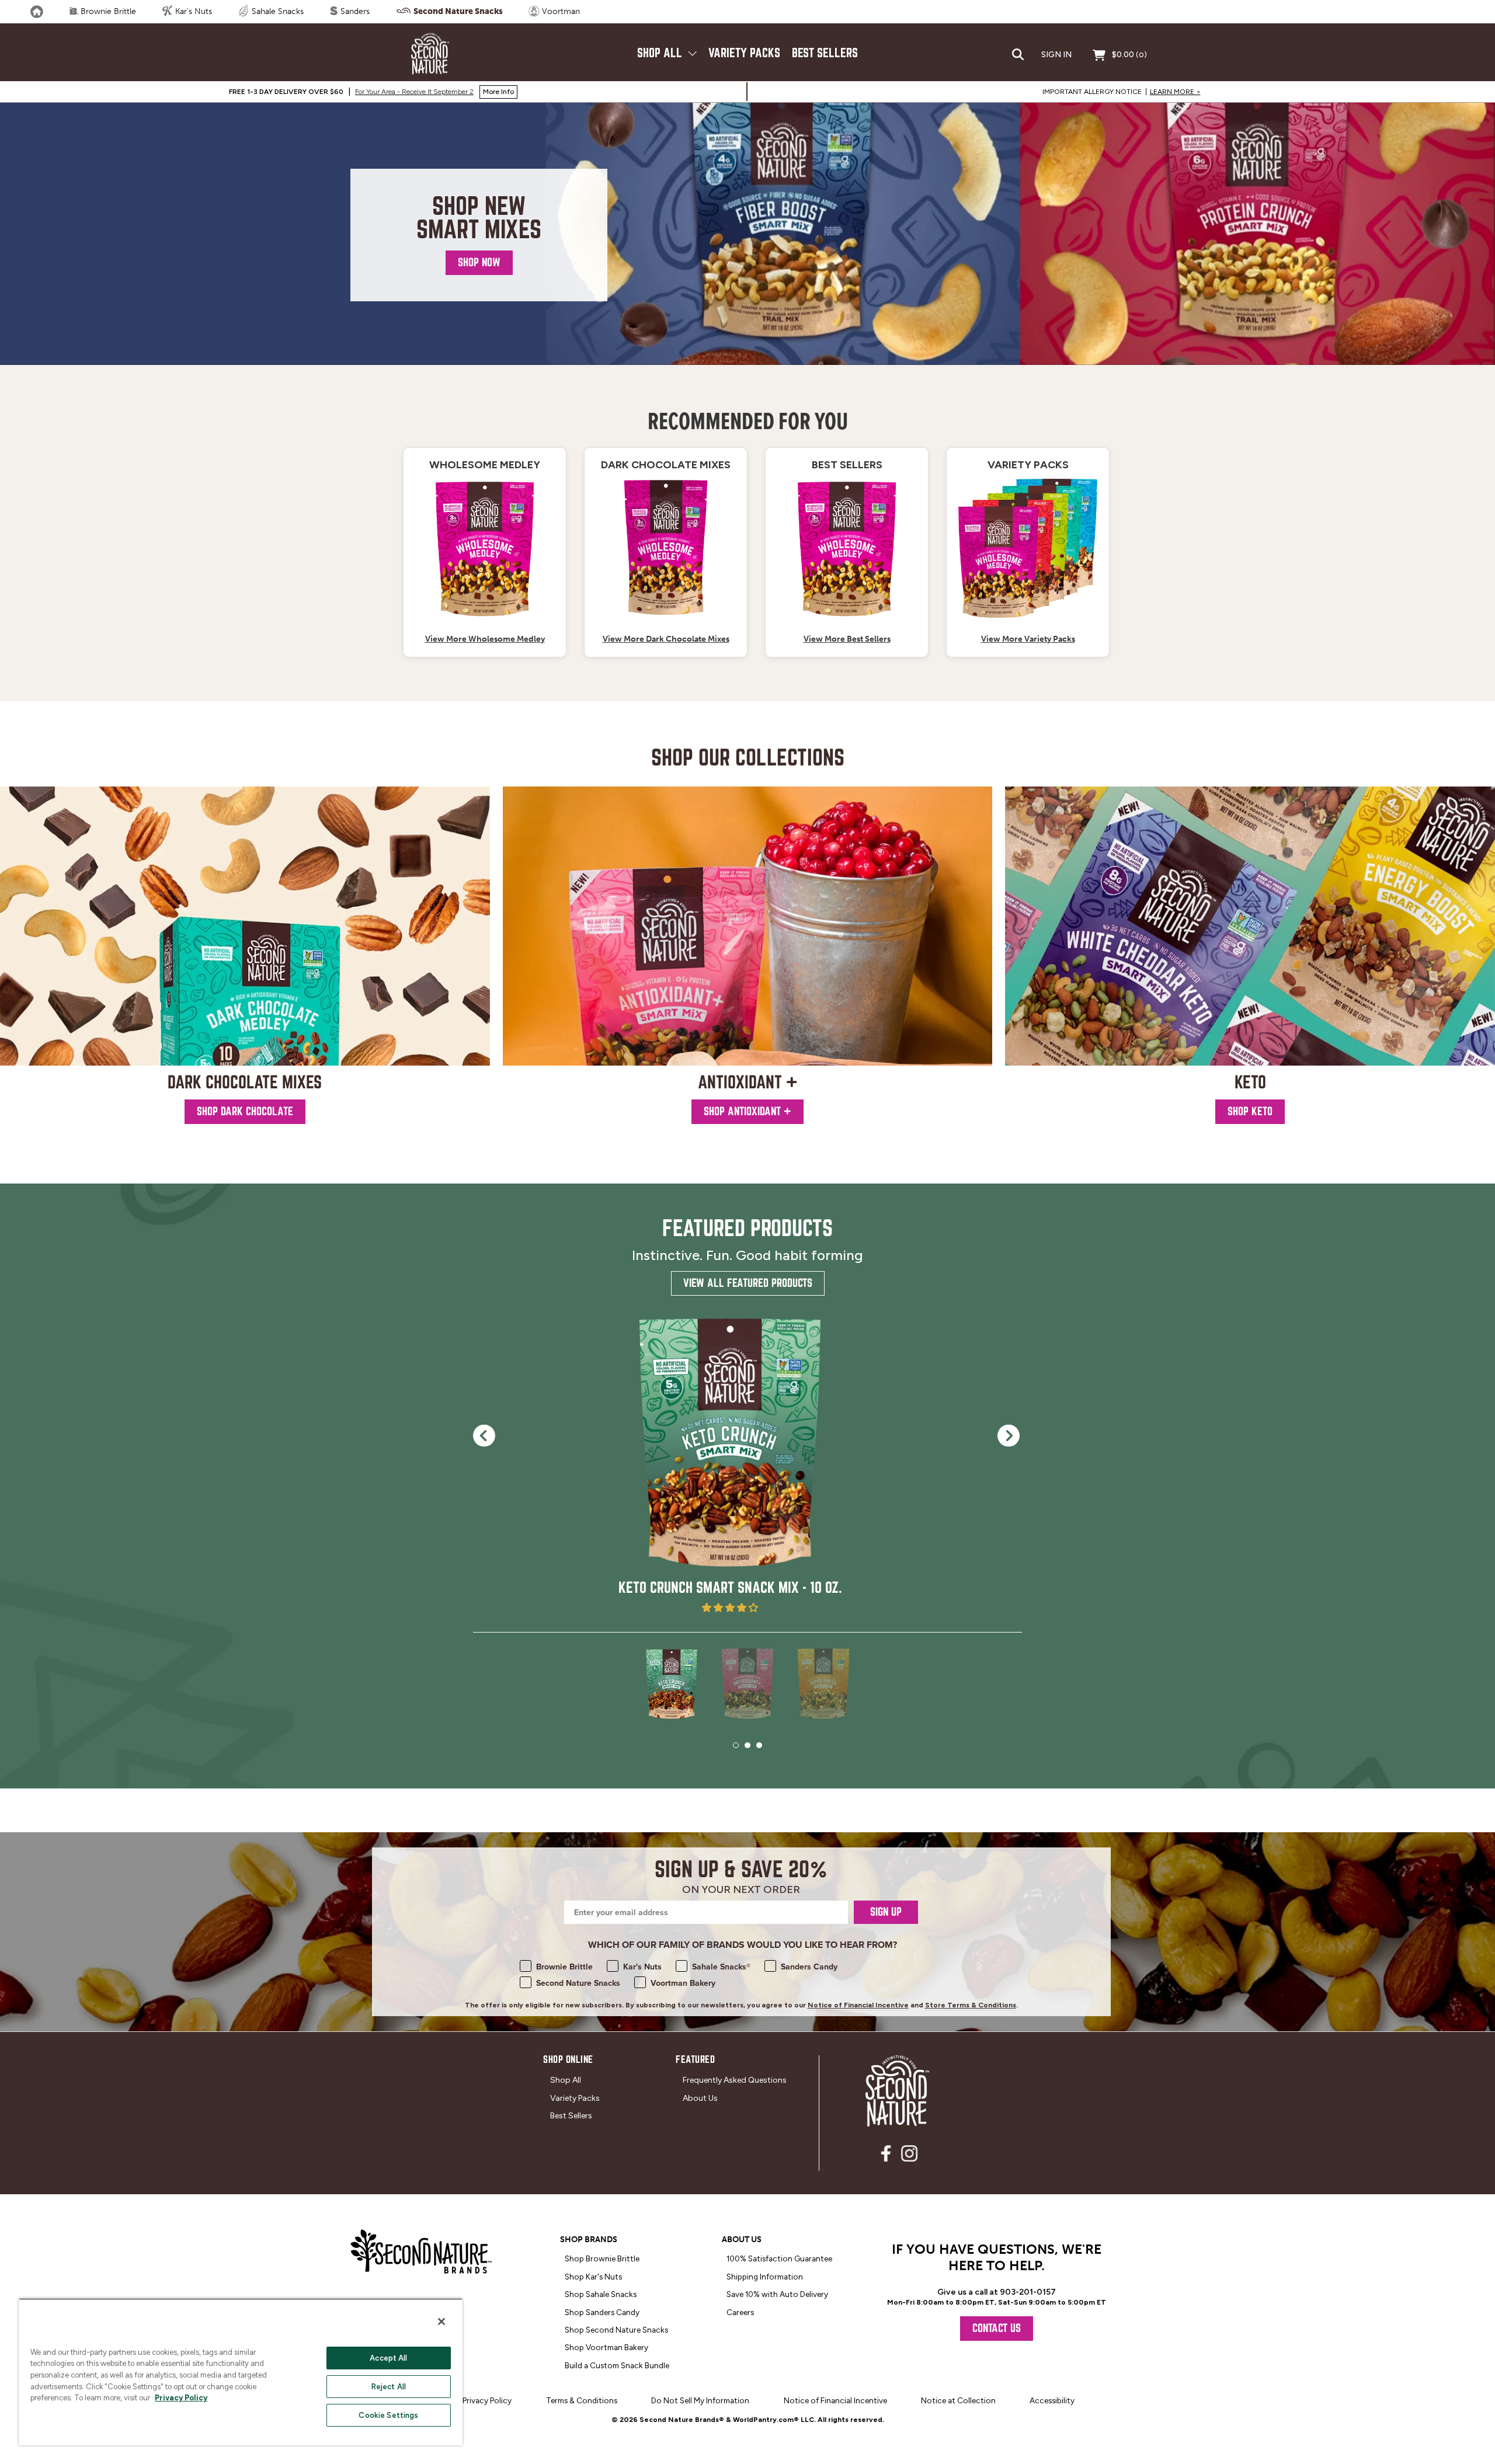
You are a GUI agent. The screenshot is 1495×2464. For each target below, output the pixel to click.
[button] (730, 1608)
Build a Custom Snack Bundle (617, 2365)
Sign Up (886, 1912)
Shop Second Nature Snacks (616, 2330)
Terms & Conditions (582, 2400)
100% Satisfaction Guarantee (779, 2258)
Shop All (661, 53)
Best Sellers (825, 53)
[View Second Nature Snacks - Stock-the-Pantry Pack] (1028, 548)
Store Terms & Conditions (971, 2005)
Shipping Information (765, 2277)
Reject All (389, 2387)
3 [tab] (759, 1745)
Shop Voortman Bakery (606, 2347)
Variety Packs (744, 53)
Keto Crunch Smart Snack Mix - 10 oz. (730, 1588)
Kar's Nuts (192, 11)
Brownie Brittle (107, 11)
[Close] (441, 2322)
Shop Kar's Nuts (593, 2277)
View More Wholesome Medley (485, 639)
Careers (740, 2312)
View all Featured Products (748, 1283)
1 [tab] (736, 1745)
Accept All (388, 2358)
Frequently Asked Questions (735, 2080)
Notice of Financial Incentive (858, 2005)
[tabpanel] (730, 1464)
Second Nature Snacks (457, 11)
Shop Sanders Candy (602, 2312)
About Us (700, 2098)
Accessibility (1052, 2400)
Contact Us (997, 2328)
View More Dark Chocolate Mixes (666, 639)
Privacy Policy (181, 2398)
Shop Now (479, 262)
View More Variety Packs (1028, 639)
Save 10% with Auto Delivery (777, 2294)
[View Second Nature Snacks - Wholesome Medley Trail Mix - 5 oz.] (666, 548)
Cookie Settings (388, 2415)
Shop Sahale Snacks (601, 2294)
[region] (241, 2372)
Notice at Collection (958, 2400)
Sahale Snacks (277, 11)
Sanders (354, 11)
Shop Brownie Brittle (602, 2258)
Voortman (560, 11)
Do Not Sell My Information (700, 2400)
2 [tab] (747, 1745)
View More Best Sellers (847, 639)
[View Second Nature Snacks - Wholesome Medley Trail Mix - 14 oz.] (485, 548)
